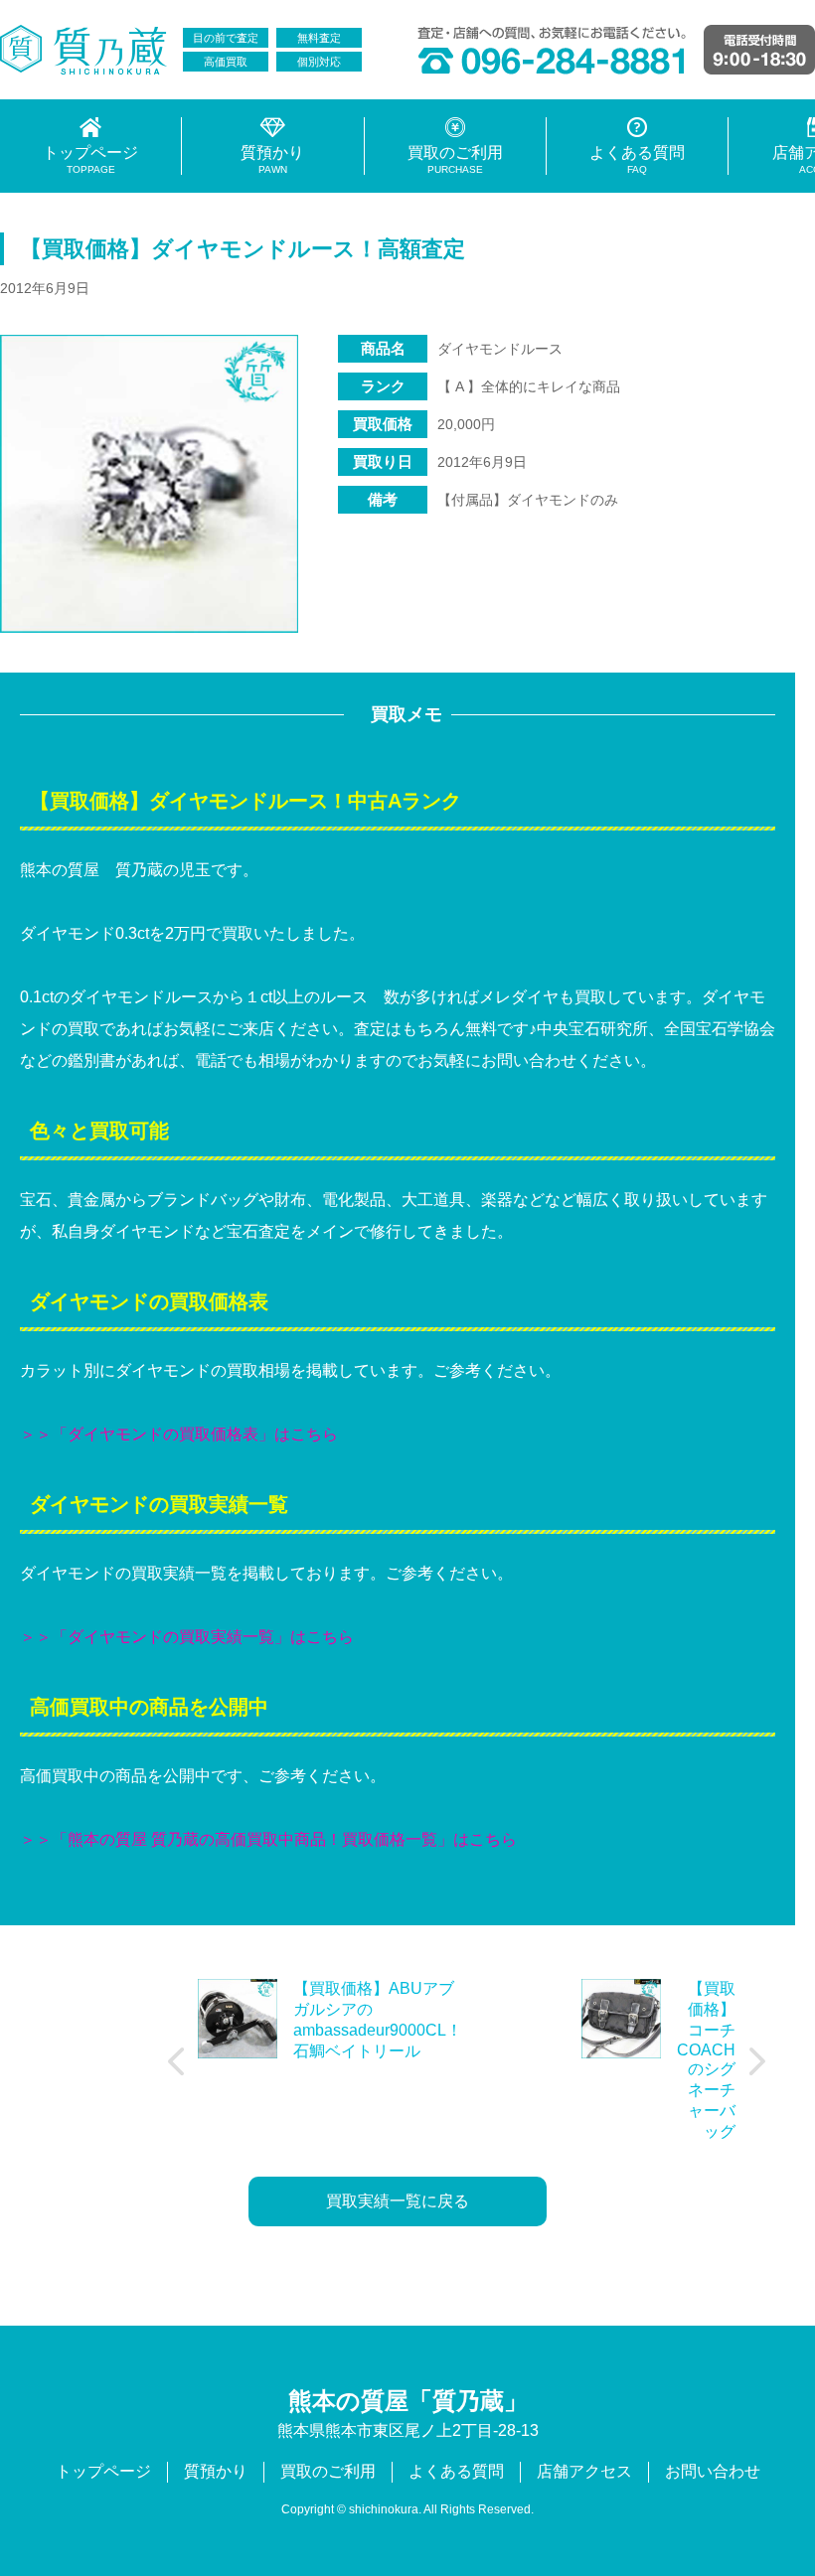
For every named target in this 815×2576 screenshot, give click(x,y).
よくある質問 (456, 2471)
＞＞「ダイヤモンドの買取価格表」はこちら (179, 1434)
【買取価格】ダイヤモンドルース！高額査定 (243, 249)
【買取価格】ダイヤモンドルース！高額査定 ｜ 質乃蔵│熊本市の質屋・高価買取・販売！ (84, 50)
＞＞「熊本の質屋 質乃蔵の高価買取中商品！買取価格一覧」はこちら (268, 1839)
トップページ (103, 2471)
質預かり (216, 2471)
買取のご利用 (328, 2471)
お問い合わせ (713, 2471)
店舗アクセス (584, 2471)
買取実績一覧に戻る (398, 2201)
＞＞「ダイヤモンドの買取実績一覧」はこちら (187, 1637)
